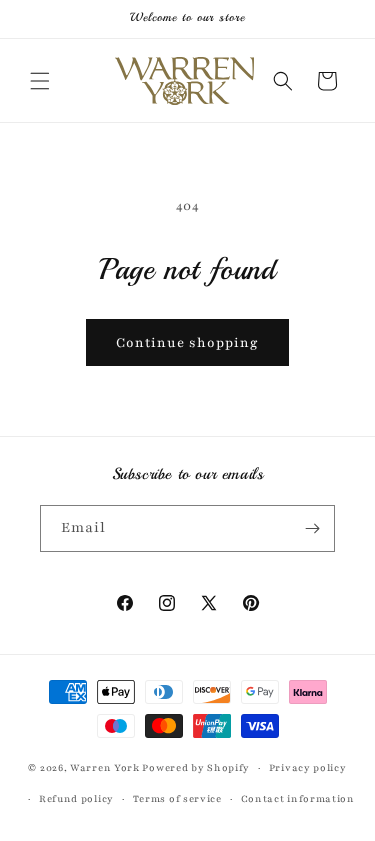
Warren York (106, 767)
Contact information (298, 798)
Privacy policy (308, 767)
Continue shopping (187, 343)
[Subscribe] (312, 528)
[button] (40, 81)
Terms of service (177, 798)
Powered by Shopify (196, 767)
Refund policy (76, 798)
